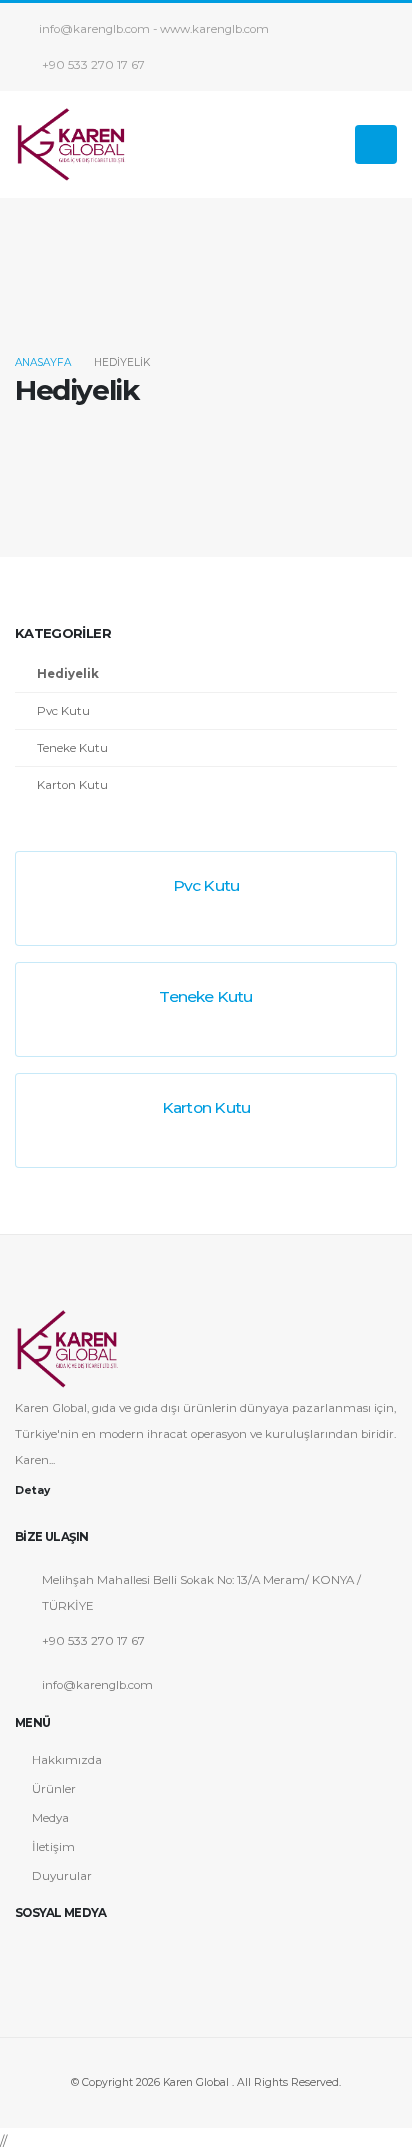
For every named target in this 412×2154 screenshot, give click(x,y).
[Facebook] (29, 1951)
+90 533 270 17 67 (92, 65)
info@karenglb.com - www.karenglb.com (154, 29)
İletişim (53, 1847)
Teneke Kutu (72, 748)
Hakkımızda (67, 1760)
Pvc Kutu (63, 711)
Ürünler (54, 1789)
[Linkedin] (125, 1951)
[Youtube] (157, 1951)
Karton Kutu (72, 785)
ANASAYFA (43, 362)
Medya (50, 1818)
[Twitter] (61, 1951)
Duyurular (62, 1876)
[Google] (93, 1951)
